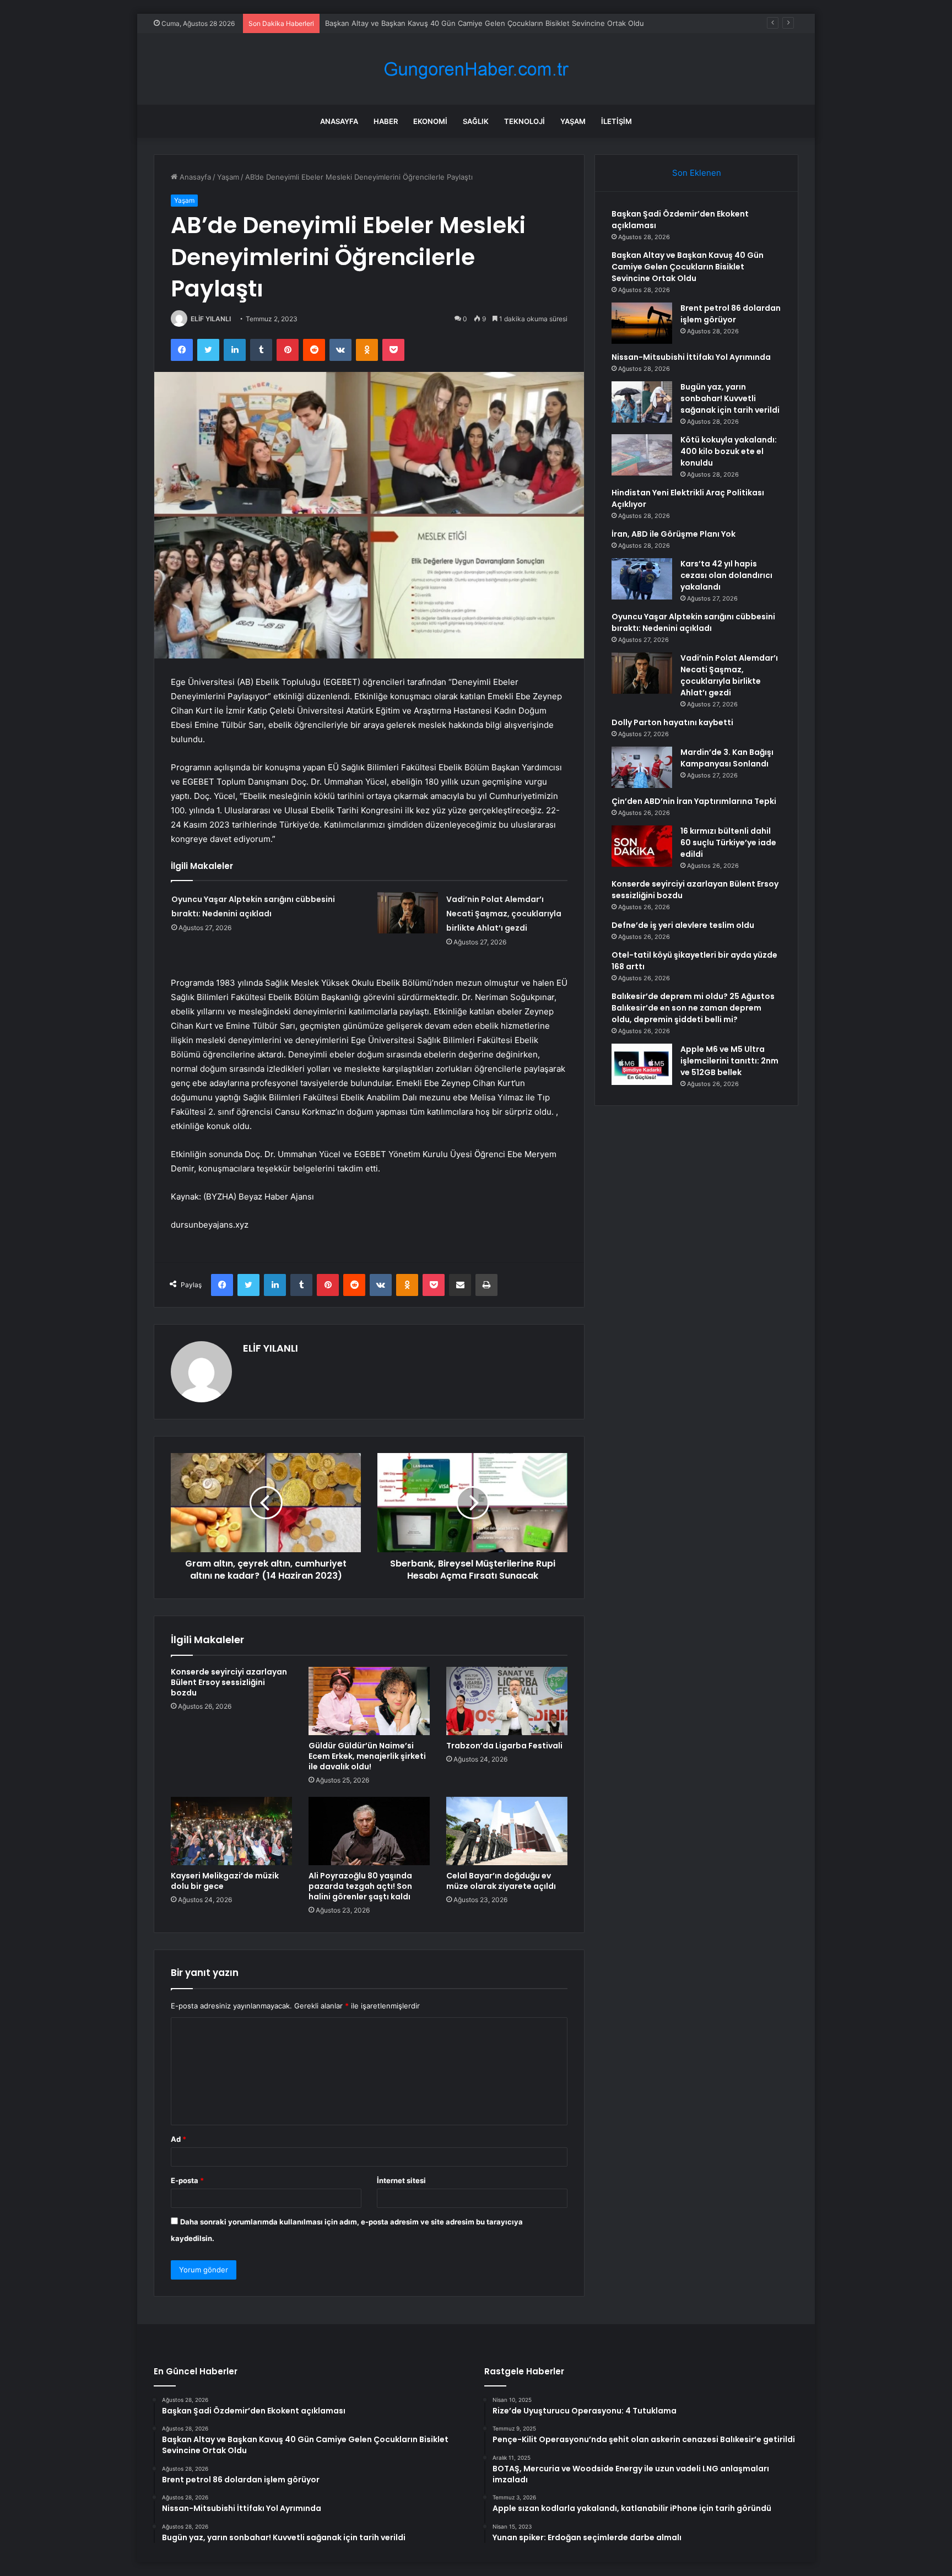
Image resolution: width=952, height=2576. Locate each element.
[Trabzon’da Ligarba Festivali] (507, 1701)
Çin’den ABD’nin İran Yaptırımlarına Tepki (694, 801)
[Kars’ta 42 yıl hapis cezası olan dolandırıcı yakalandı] (642, 579)
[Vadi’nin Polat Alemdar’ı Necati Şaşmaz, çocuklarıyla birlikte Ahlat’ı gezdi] (408, 913)
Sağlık (476, 121)
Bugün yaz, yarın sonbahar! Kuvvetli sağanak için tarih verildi (730, 398)
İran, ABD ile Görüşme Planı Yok (674, 534)
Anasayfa (339, 121)
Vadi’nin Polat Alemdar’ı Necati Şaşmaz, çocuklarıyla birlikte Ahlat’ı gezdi (504, 914)
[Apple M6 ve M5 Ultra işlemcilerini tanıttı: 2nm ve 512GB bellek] (642, 1064)
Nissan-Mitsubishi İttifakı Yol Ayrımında (691, 357)
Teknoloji (524, 121)
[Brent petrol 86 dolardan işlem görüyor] (642, 323)
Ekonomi (430, 121)
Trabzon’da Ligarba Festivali (504, 1746)
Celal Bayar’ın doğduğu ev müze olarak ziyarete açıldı (501, 1881)
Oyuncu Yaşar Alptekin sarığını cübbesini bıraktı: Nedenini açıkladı (693, 622)
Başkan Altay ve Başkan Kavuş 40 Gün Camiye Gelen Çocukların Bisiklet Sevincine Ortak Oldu (688, 267)
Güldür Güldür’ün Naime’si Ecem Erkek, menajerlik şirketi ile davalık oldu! (367, 1756)
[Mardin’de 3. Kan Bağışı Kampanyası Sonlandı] (642, 767)
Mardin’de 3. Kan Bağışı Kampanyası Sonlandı (727, 758)
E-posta (187, 2180)
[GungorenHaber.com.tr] (476, 69)
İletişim (616, 121)
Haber (386, 121)
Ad (178, 2139)
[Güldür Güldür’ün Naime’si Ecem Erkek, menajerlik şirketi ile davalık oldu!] (369, 1701)
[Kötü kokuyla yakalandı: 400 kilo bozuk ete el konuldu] (642, 455)
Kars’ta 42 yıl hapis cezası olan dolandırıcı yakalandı (726, 575)
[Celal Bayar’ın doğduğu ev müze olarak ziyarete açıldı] (507, 1831)
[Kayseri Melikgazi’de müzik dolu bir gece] (231, 1831)
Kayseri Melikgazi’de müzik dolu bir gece (225, 1881)
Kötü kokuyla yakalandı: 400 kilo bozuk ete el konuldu (729, 451)
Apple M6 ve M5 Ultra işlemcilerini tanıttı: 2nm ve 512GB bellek (729, 1061)
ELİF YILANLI (211, 319)
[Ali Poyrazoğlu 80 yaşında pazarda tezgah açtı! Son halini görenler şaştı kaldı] (369, 1831)
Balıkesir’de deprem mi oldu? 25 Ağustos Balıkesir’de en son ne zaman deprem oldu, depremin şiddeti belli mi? (693, 1008)
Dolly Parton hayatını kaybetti (672, 722)
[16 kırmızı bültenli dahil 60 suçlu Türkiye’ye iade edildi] (642, 846)
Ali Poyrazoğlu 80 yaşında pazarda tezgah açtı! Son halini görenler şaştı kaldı (360, 1886)
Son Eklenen (697, 173)
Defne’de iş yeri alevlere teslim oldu (683, 925)
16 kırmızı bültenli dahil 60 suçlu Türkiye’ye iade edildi (728, 843)
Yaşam (573, 121)
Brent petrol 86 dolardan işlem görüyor (392, 23)
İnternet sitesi (401, 2180)
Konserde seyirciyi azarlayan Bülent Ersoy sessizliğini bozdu (229, 1682)
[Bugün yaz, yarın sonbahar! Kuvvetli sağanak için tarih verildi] (642, 402)
